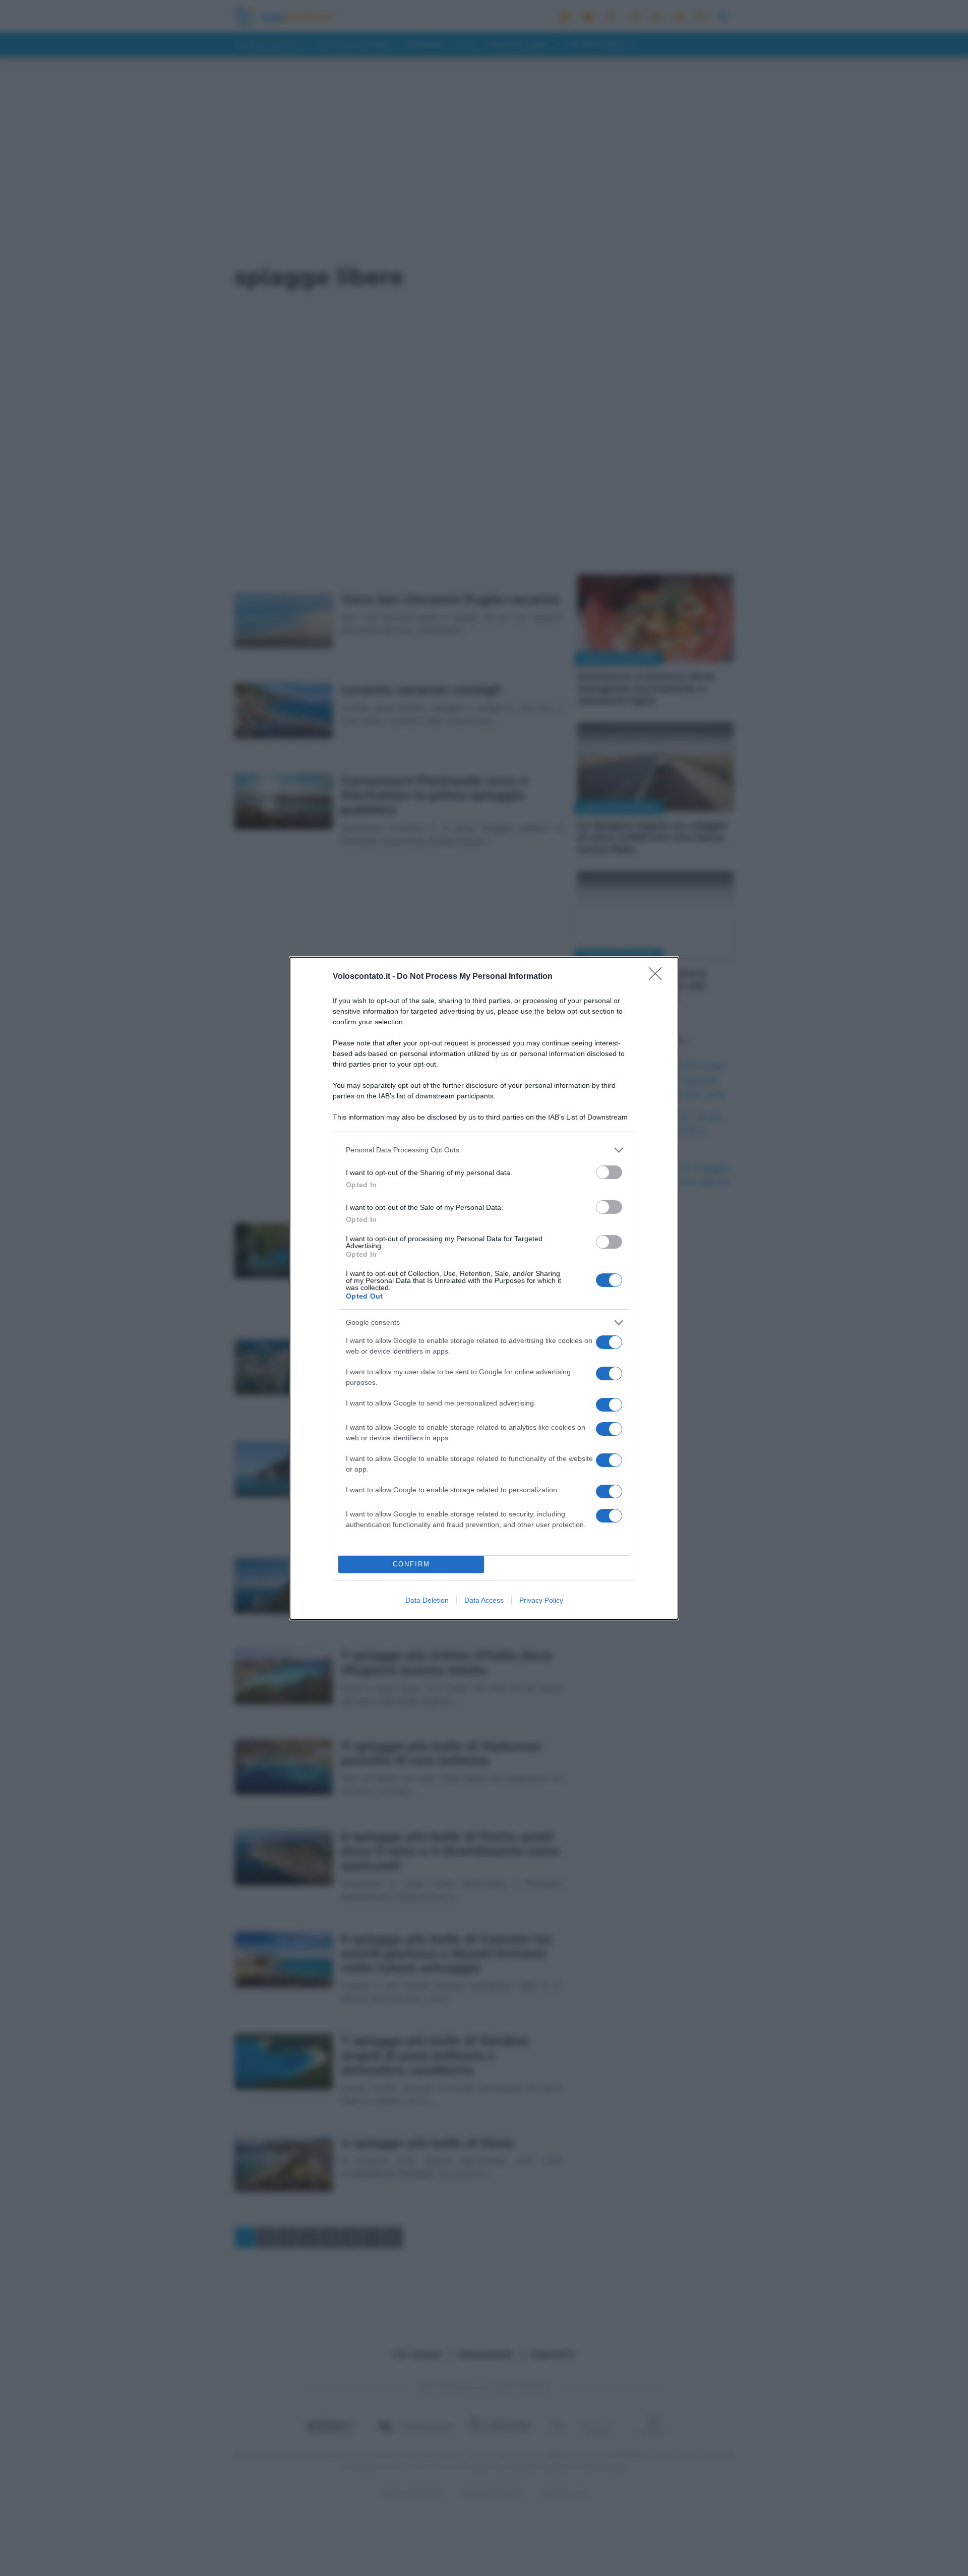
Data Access (484, 1600)
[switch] (609, 1172)
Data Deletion (427, 1600)
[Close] (658, 977)
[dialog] (484, 1288)
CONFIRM (411, 1564)
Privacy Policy (541, 1600)
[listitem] (484, 1150)
